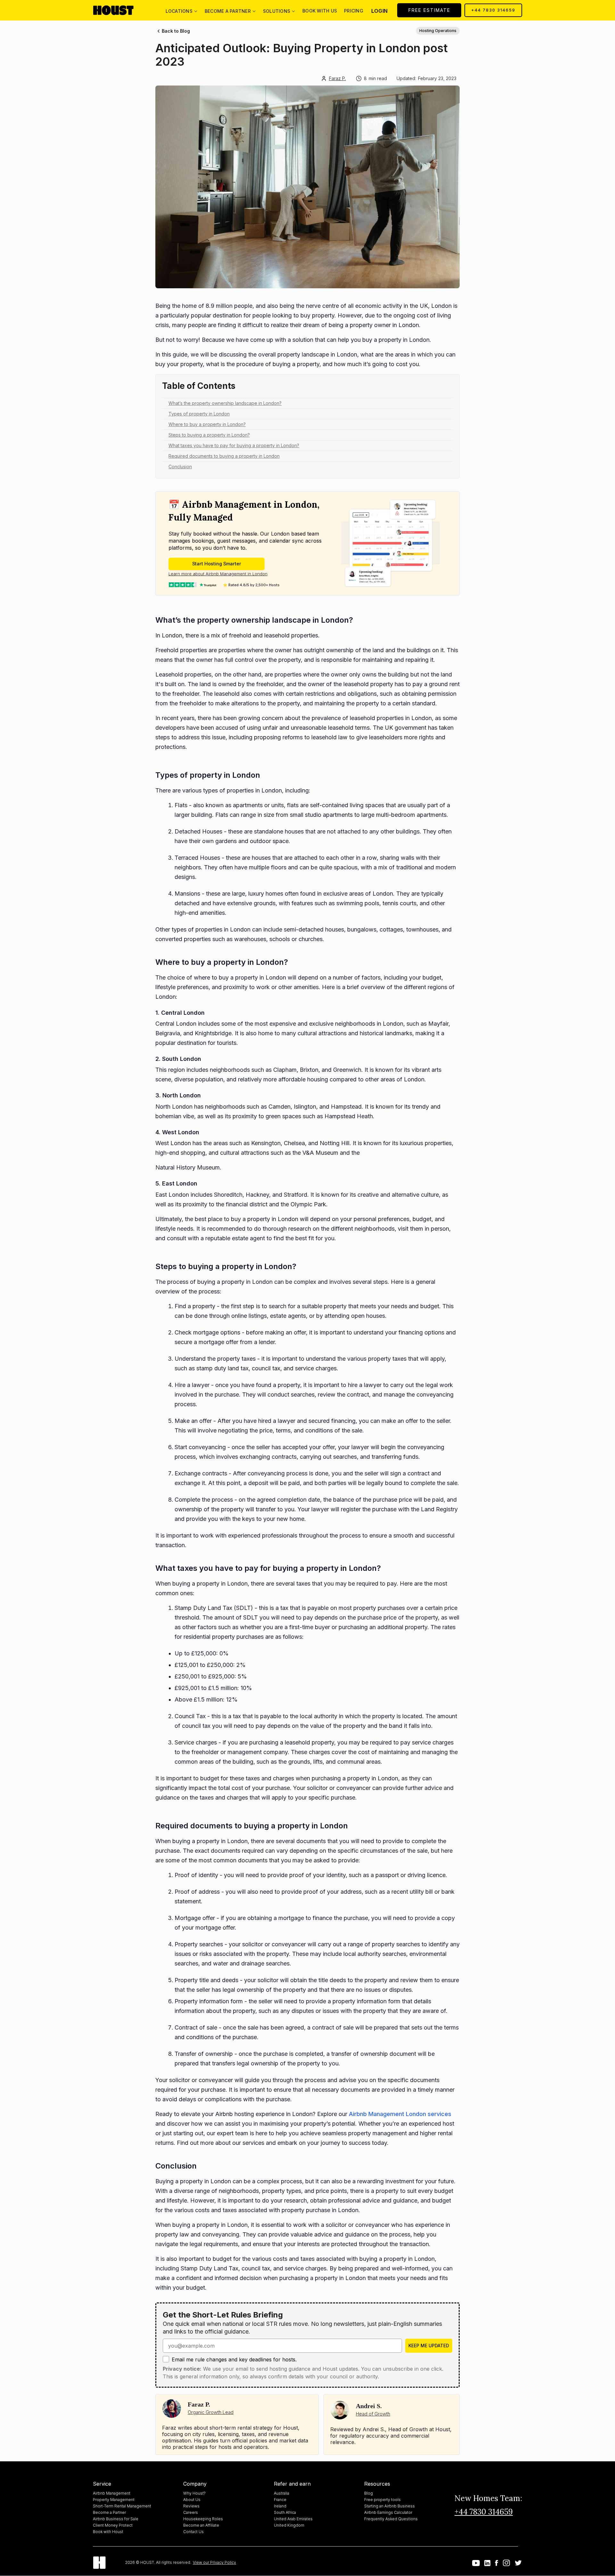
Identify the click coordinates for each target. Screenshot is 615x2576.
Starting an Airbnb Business (389, 2506)
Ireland (280, 2506)
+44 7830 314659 (493, 10)
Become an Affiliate (201, 2525)
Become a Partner (109, 2512)
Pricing (354, 11)
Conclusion (180, 467)
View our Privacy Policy (214, 2562)
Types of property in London (199, 414)
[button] (181, 10)
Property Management (114, 2500)
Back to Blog (176, 31)
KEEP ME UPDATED (429, 2346)
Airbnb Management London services (400, 2114)
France (280, 2500)
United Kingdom (289, 2525)
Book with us (320, 11)
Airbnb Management (112, 2493)
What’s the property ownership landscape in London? (225, 403)
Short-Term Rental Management (122, 2506)
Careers (191, 2512)
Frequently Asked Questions (391, 2519)
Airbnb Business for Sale (116, 2519)
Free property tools (382, 2500)
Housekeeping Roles (203, 2519)
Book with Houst (108, 2532)
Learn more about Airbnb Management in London (218, 574)
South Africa (285, 2512)
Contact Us (193, 2532)
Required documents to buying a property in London (224, 456)
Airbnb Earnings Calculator (388, 2512)
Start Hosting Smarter (217, 564)
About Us (192, 2500)
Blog (369, 2493)
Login (379, 11)
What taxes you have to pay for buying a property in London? (234, 445)
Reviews (191, 2506)
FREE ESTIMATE (429, 10)
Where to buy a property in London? (207, 424)
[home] (119, 10)
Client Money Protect (113, 2525)
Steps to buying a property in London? (209, 435)
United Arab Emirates (293, 2519)
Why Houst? (194, 2493)
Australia (282, 2493)
